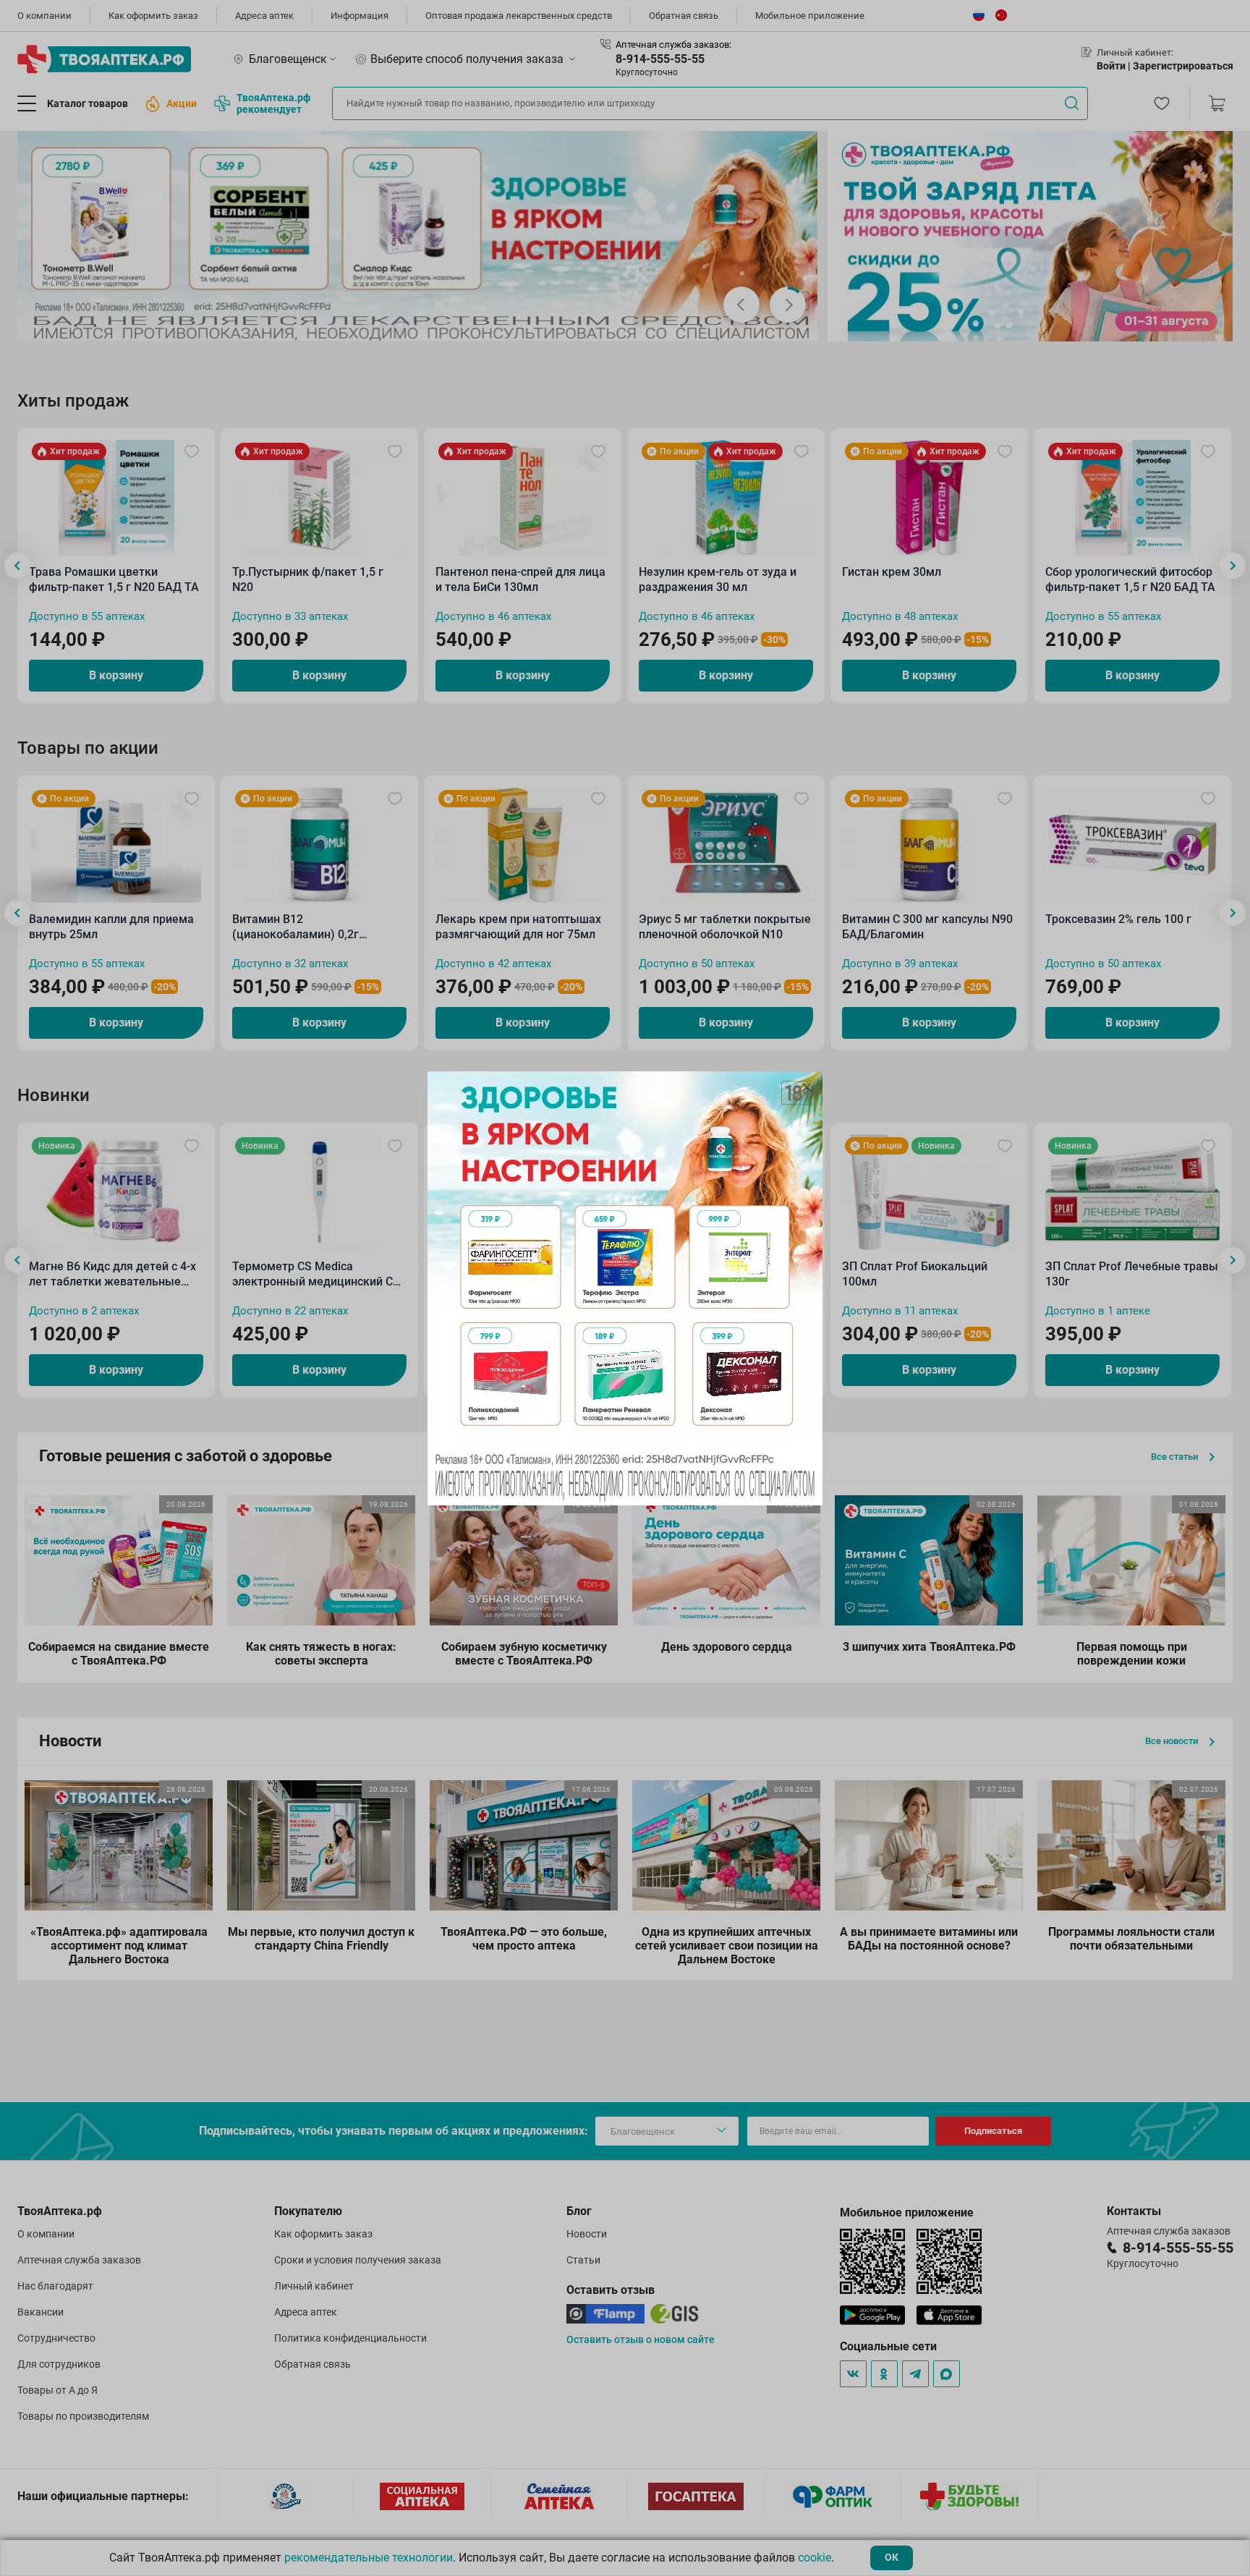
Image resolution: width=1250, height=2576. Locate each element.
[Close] (807, 1087)
